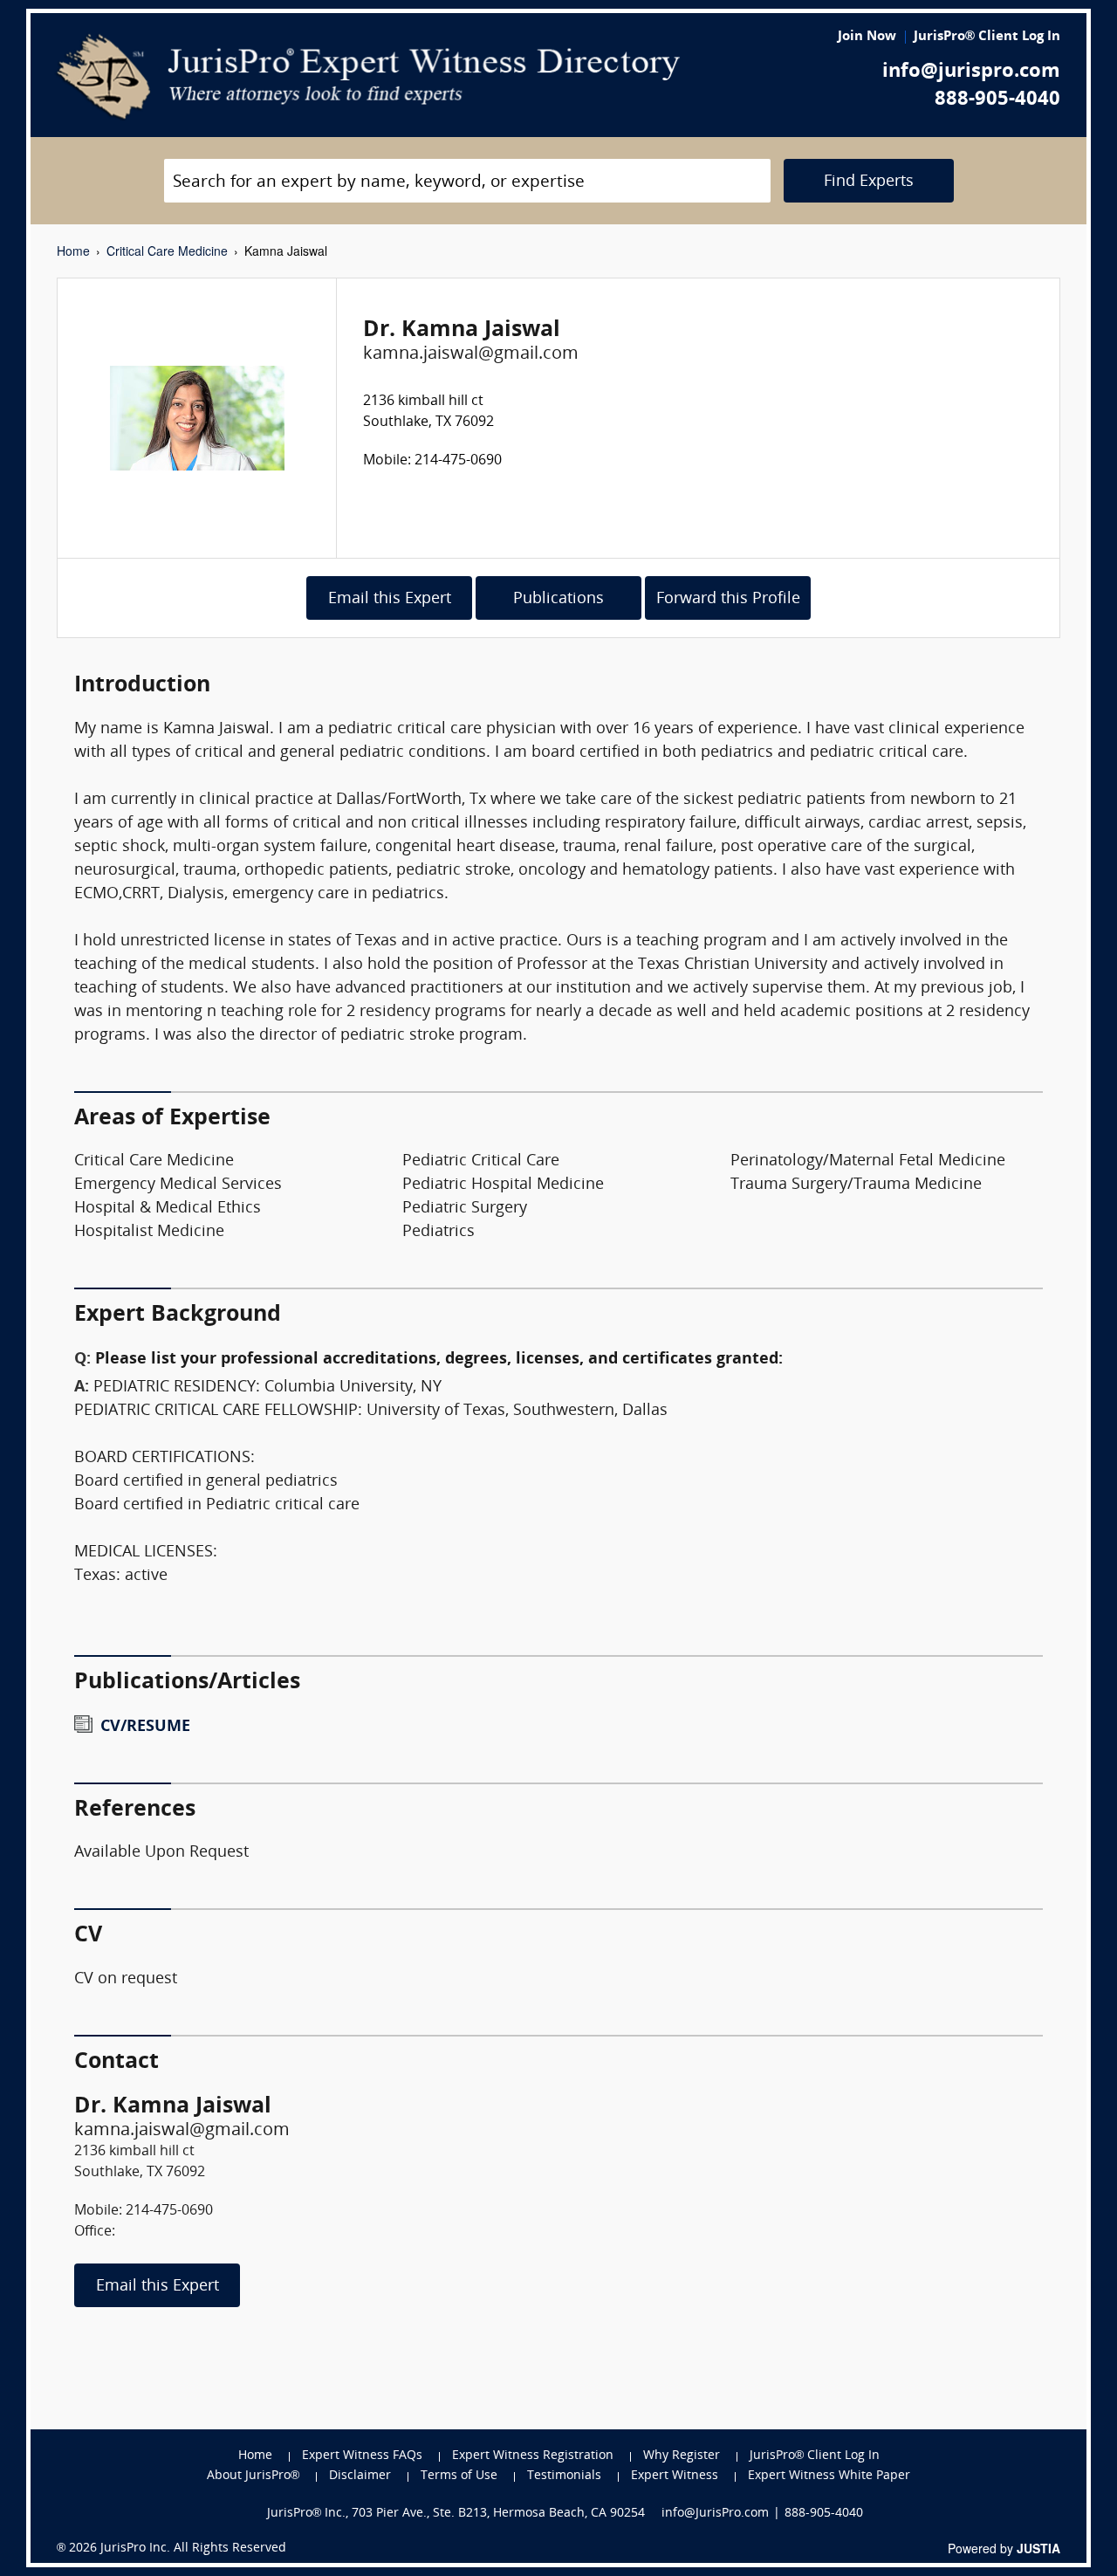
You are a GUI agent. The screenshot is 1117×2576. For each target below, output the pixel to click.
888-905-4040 (997, 100)
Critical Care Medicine (167, 251)
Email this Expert (390, 599)
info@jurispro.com (971, 72)
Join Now (867, 37)
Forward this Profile (728, 599)
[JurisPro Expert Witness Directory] (369, 77)
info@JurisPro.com (715, 2514)
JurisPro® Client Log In (987, 37)
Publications (558, 599)
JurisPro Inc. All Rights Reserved (193, 2549)
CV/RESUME (145, 1727)
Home (73, 251)
